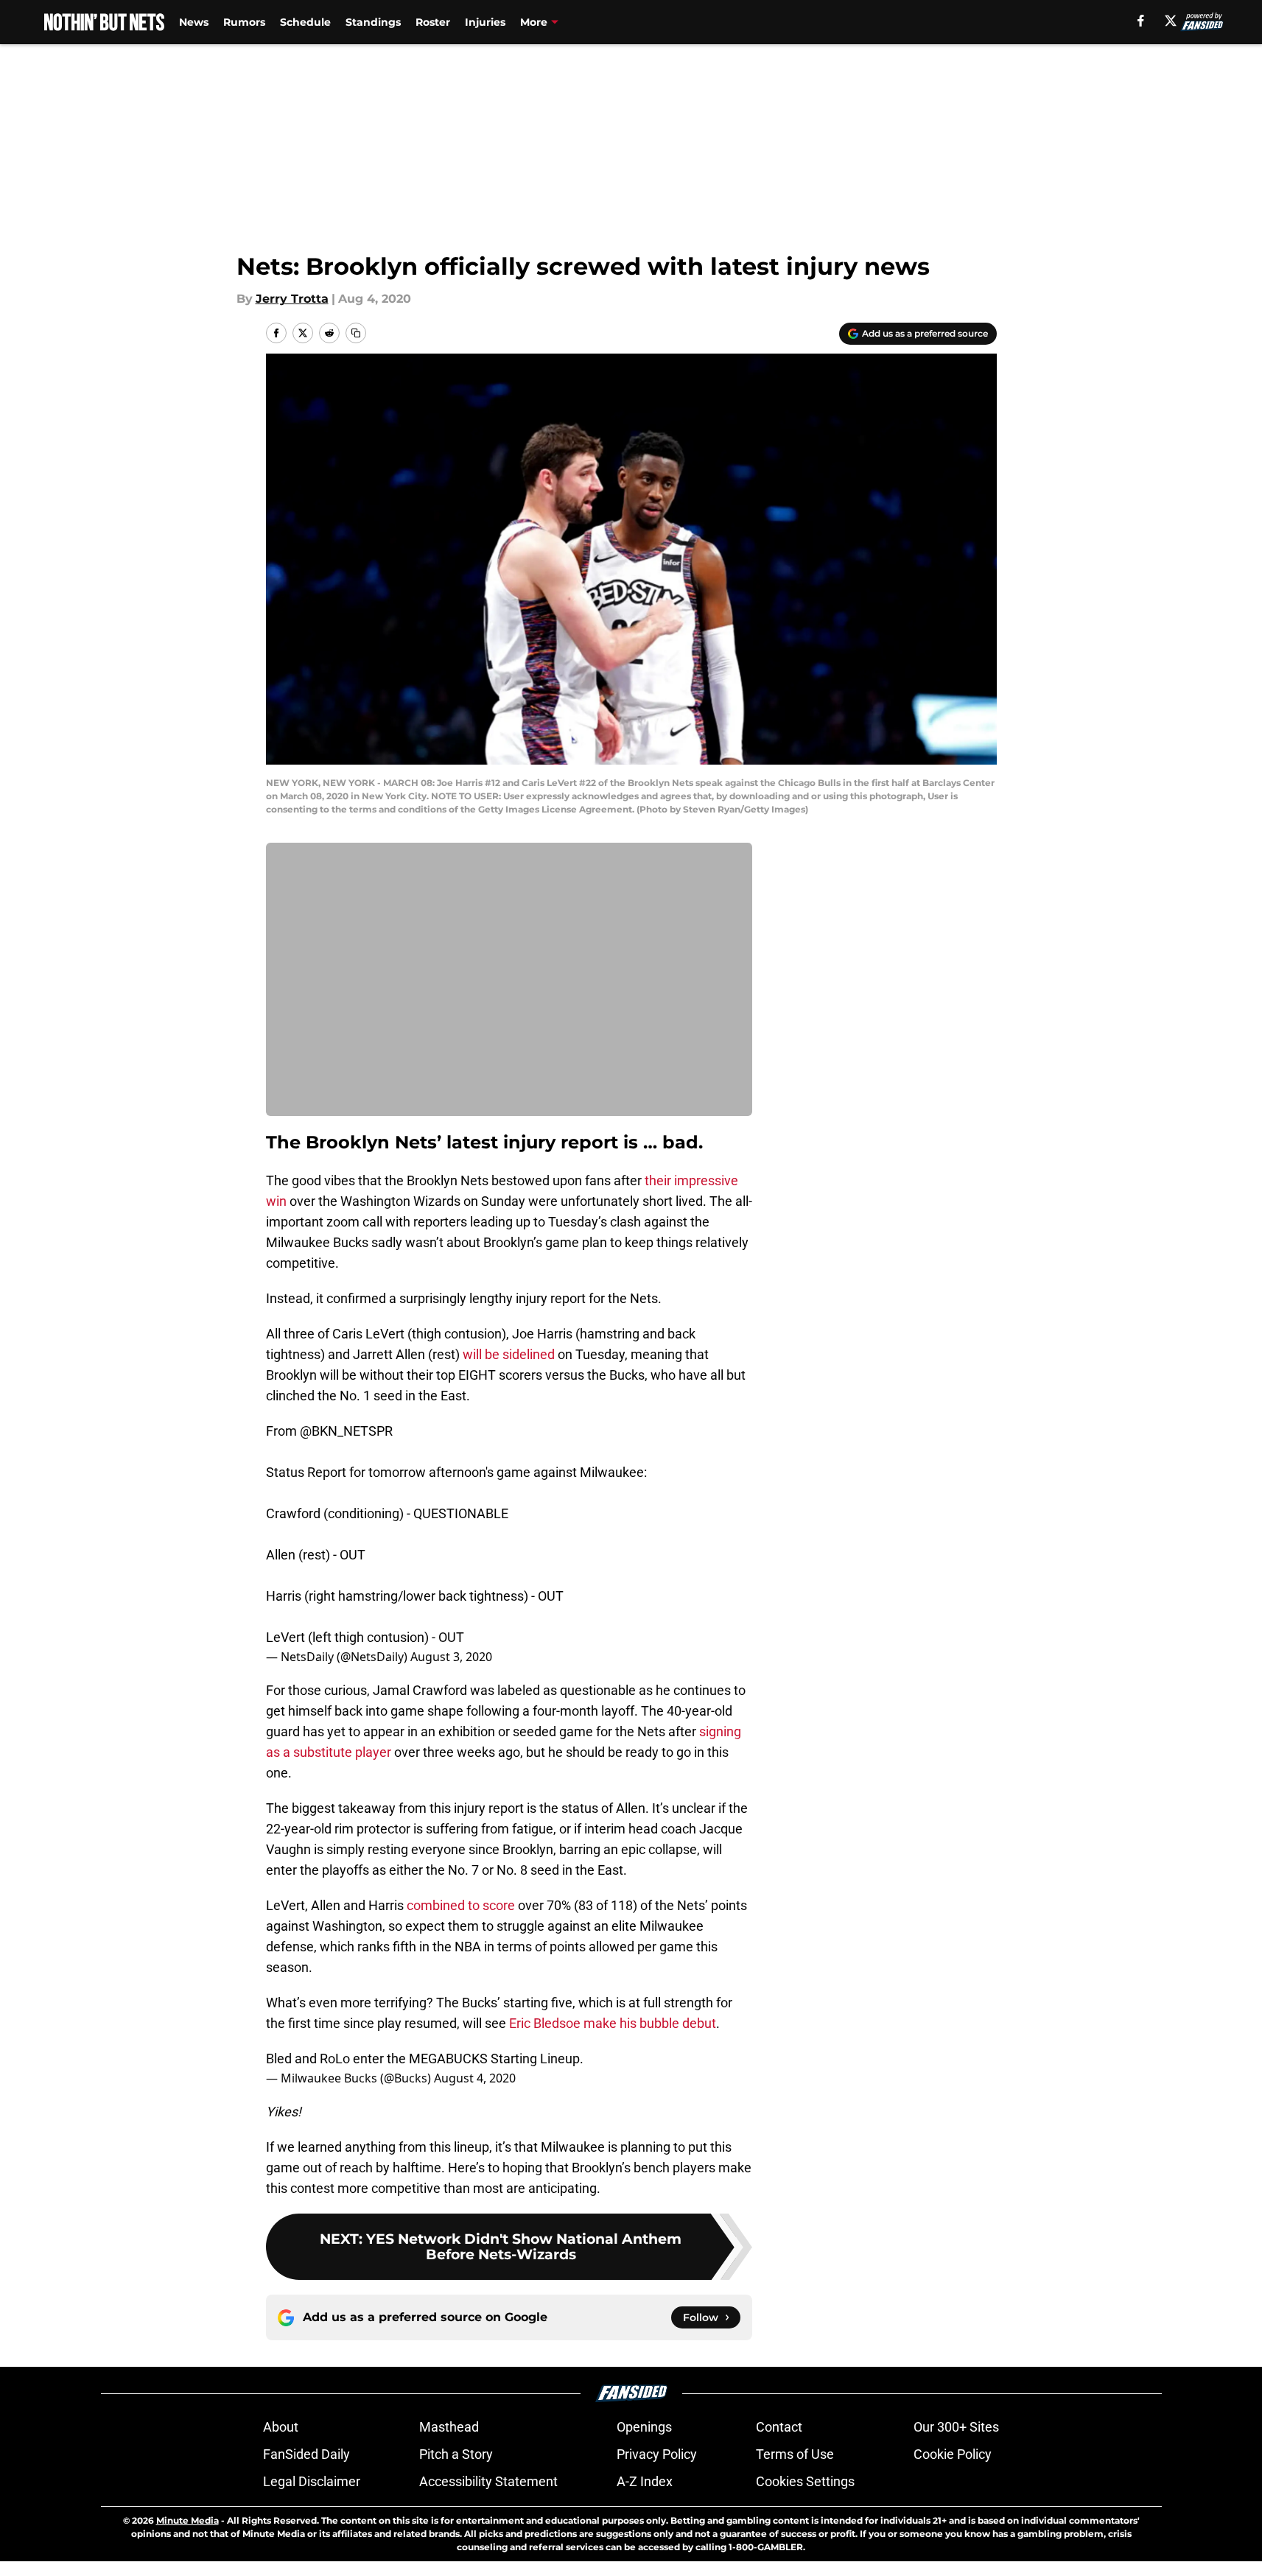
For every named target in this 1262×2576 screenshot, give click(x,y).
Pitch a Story (456, 2454)
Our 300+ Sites (956, 2427)
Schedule (305, 22)
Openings (644, 2427)
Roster (433, 22)
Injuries (485, 22)
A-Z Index (645, 2481)
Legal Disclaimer (312, 2481)
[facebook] (1141, 21)
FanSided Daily (306, 2454)
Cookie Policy (953, 2454)
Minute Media (187, 2520)
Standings (373, 22)
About (281, 2427)
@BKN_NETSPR (346, 1431)
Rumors (244, 22)
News (194, 22)
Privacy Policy (657, 2454)
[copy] (356, 333)
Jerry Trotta (292, 299)
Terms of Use (795, 2454)
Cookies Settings (805, 2481)
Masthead (449, 2427)
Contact (779, 2427)
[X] (1171, 21)
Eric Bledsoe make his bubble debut (613, 2023)
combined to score (461, 1905)
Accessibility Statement (488, 2481)
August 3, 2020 (451, 1657)
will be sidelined (509, 1354)
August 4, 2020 (475, 2078)
